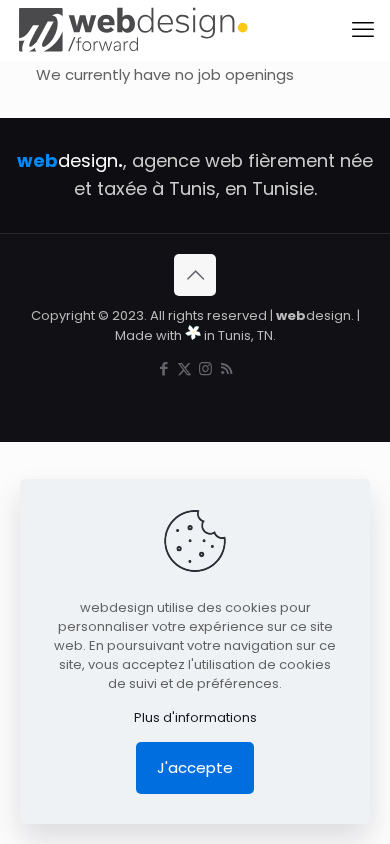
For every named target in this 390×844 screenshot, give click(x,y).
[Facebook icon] (163, 368)
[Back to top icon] (195, 275)
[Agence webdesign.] (133, 30)
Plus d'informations (195, 717)
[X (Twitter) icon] (184, 368)
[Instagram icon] (205, 368)
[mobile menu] (363, 30)
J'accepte (195, 767)
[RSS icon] (226, 368)
